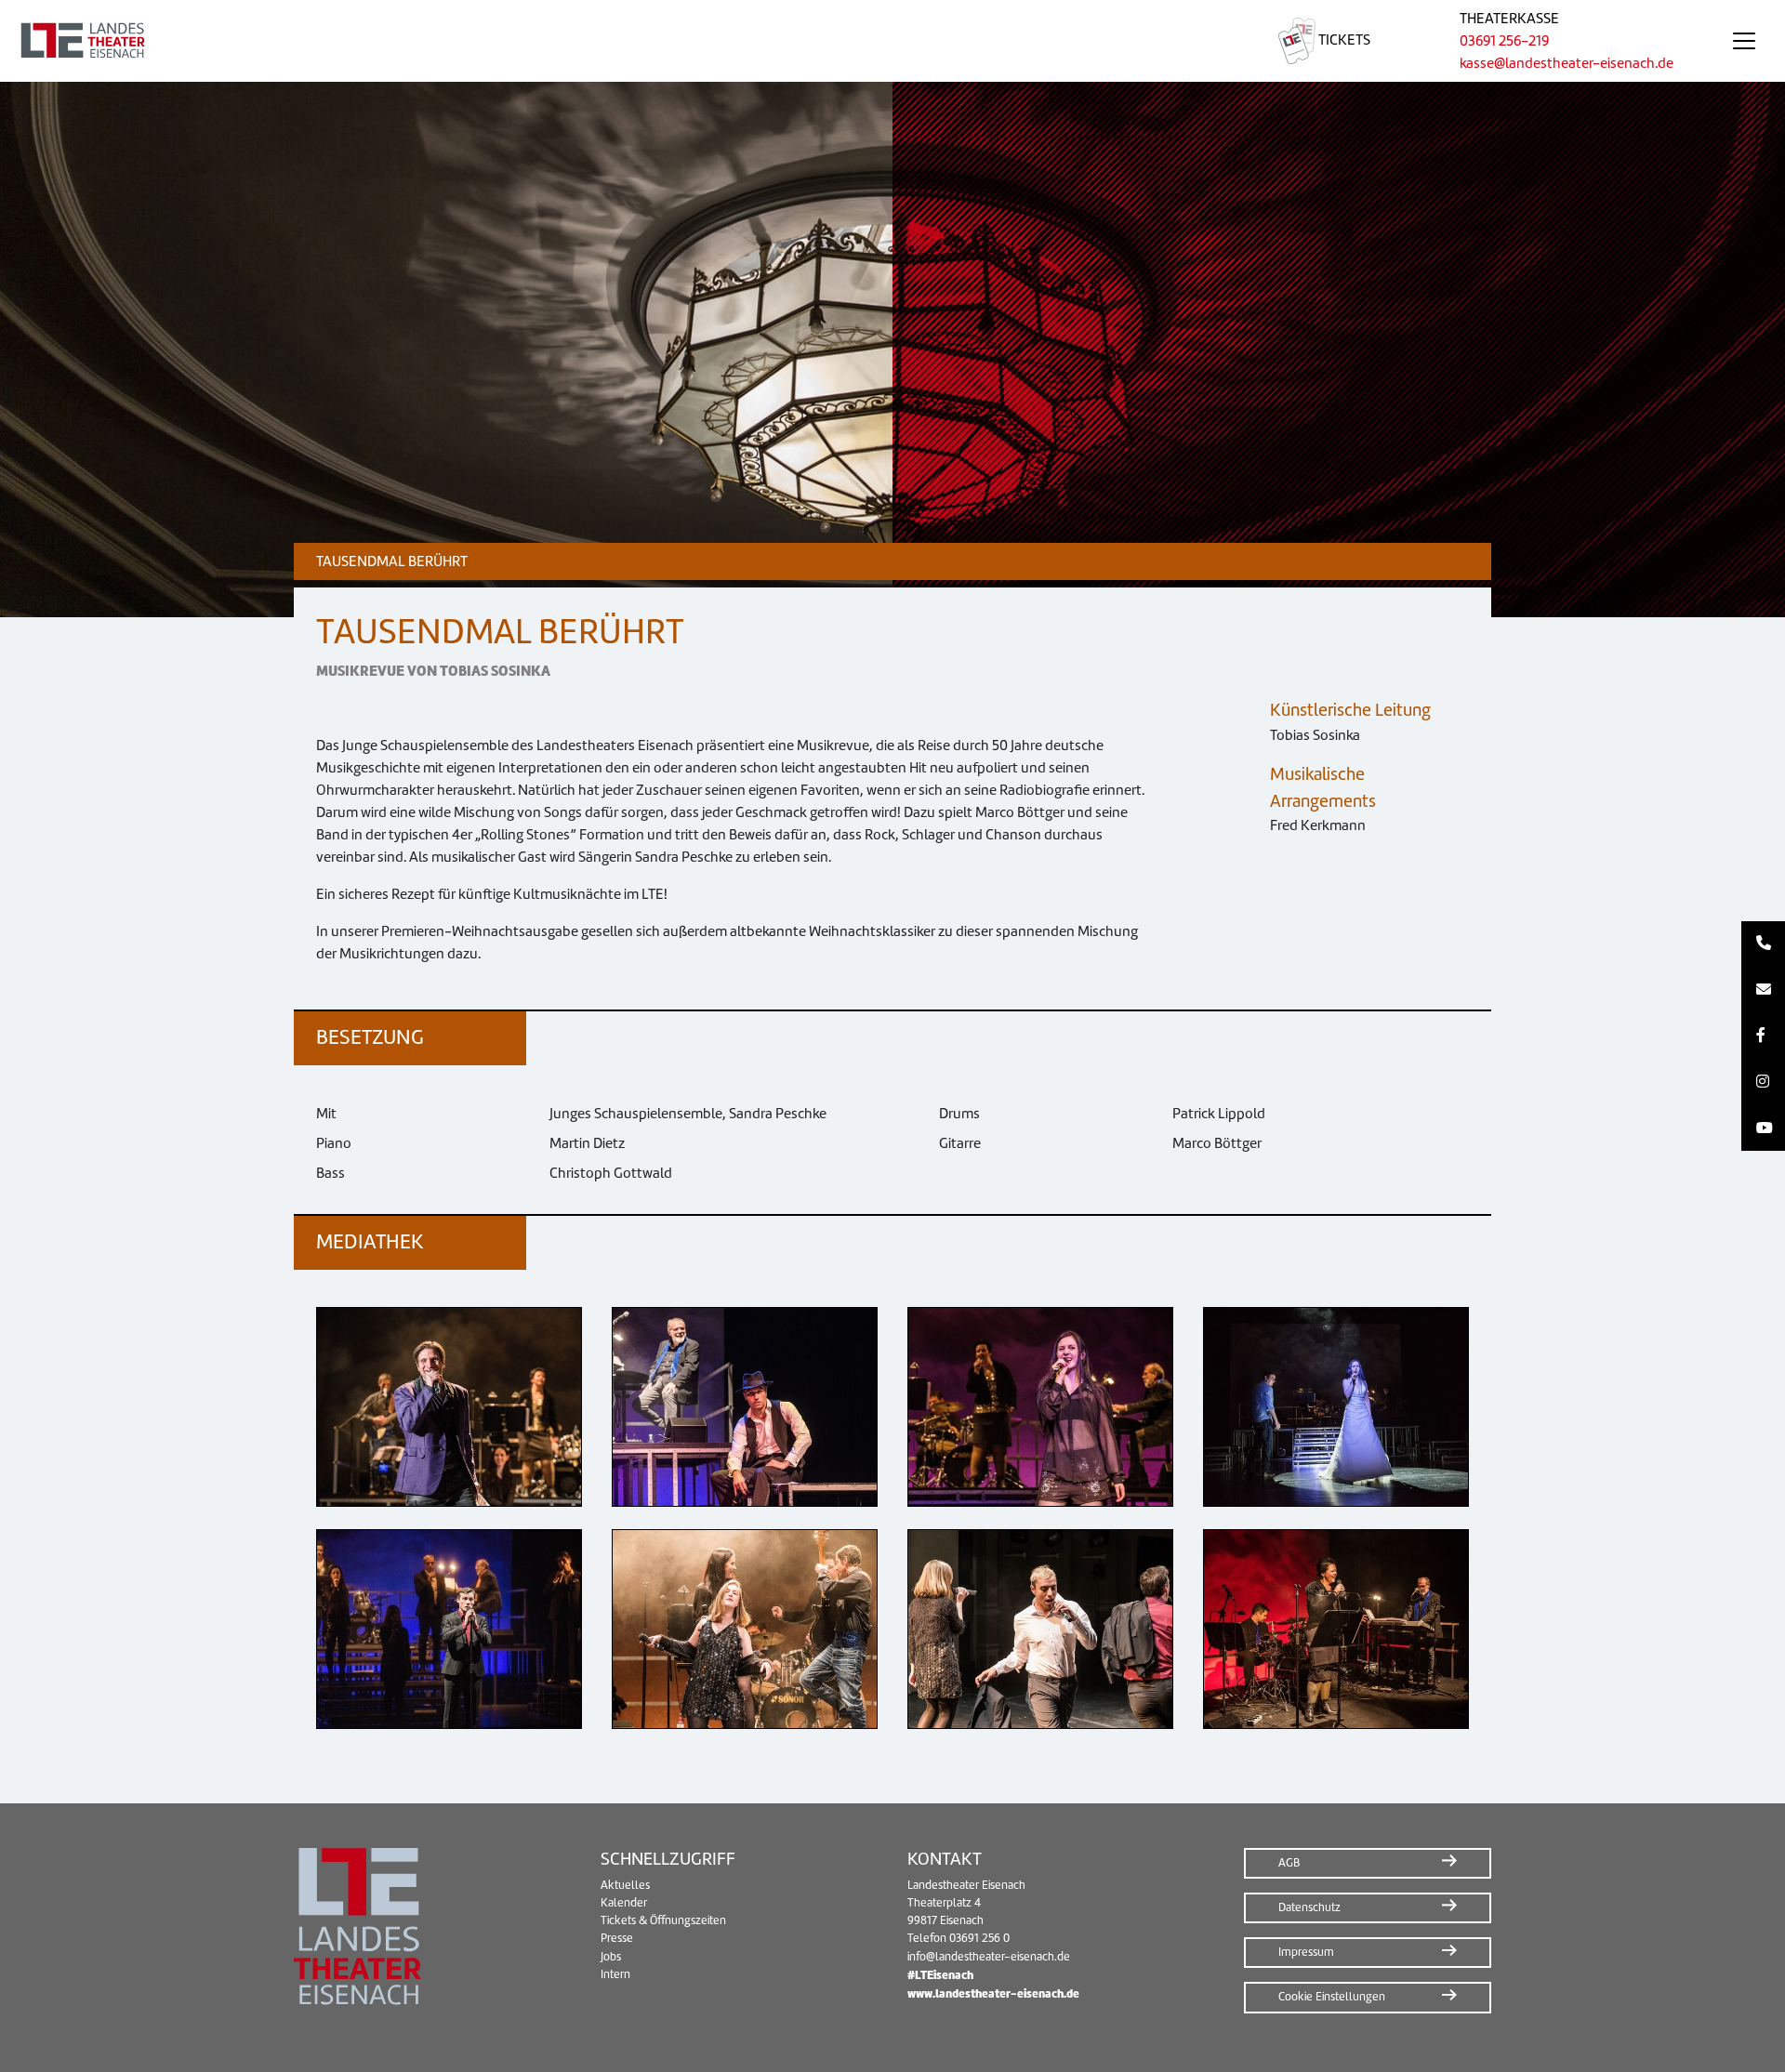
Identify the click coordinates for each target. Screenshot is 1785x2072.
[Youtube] (1763, 1128)
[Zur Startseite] (617, 41)
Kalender (624, 1903)
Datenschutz (1309, 1907)
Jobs (611, 1957)
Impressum (1306, 1952)
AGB (1289, 1863)
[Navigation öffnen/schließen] (1744, 41)
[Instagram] (1763, 1082)
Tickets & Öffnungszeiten (663, 1920)
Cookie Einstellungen (1332, 1997)
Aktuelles (625, 1885)
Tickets (1343, 40)
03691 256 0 (979, 1938)
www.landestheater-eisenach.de (993, 1993)
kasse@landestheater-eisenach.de (1567, 63)
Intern (615, 1974)
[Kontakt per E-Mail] (1763, 990)
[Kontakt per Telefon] (1763, 944)
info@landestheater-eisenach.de (989, 1957)
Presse (617, 1938)
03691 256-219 (1504, 41)
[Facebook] (1763, 1036)
